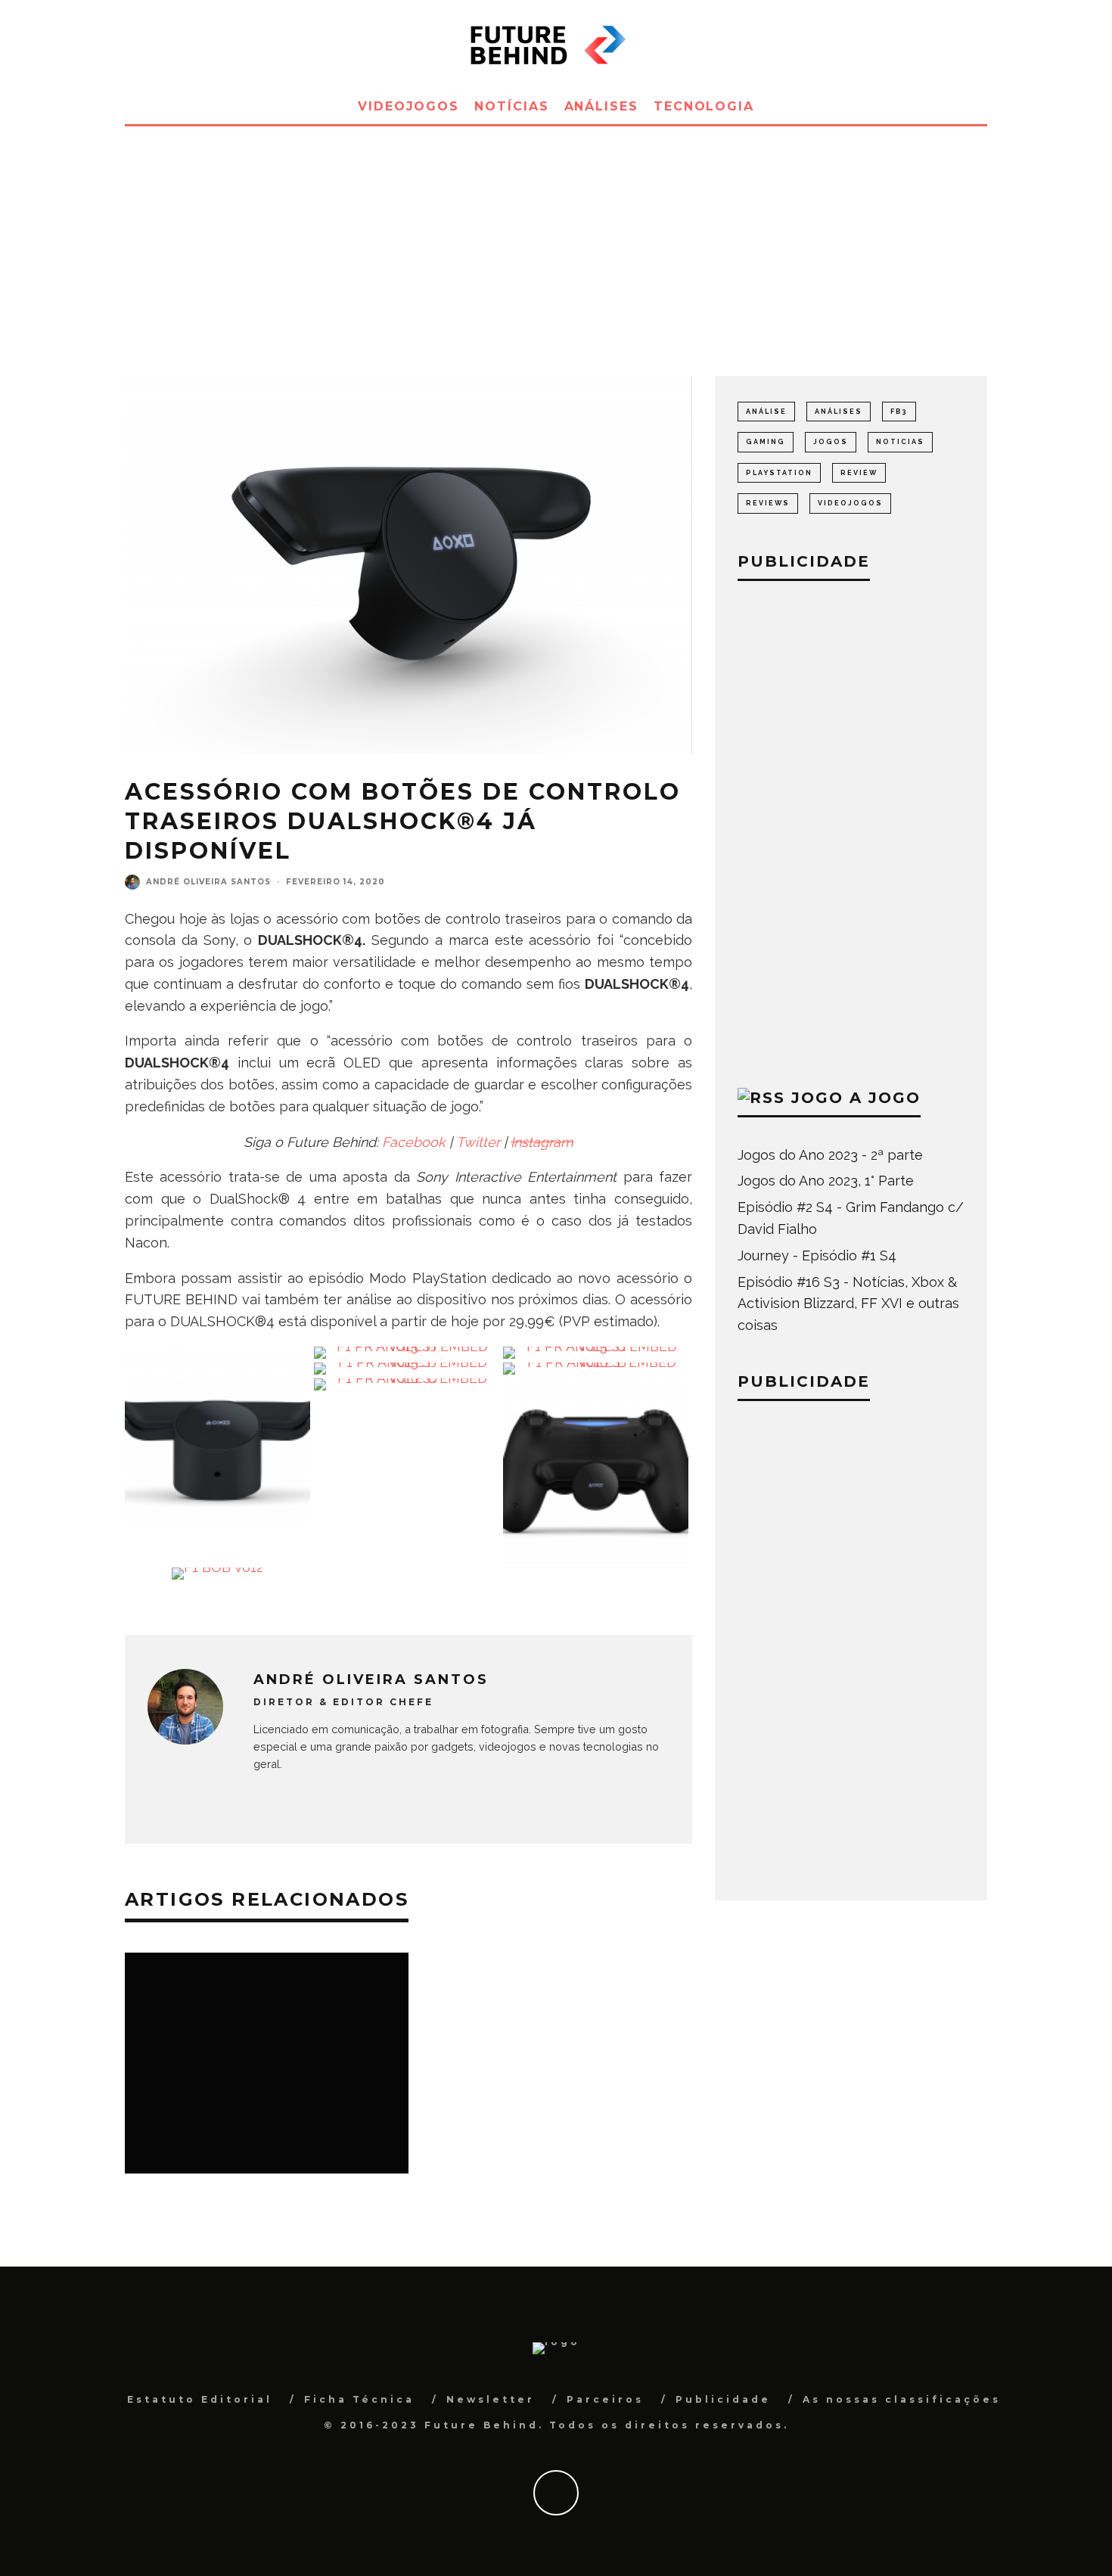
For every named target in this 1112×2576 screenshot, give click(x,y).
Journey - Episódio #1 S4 (817, 1255)
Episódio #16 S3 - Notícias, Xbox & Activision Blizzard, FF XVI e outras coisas (848, 1304)
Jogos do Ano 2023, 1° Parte (826, 1181)
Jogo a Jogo (856, 1098)
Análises (601, 106)
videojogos (850, 503)
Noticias (900, 442)
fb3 (899, 412)
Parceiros (605, 2399)
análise (766, 412)
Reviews (768, 503)
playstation (779, 473)
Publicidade (723, 2399)
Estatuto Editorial (200, 2399)
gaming (766, 442)
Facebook (414, 1142)
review (859, 473)
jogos (831, 442)
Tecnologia (704, 106)
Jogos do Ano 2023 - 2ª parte (830, 1155)
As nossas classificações (902, 2399)
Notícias (511, 106)
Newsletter (491, 2399)
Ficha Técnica (359, 2399)
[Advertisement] (556, 240)
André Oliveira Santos (208, 882)
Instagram (542, 1142)
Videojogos (408, 106)
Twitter (478, 1142)
